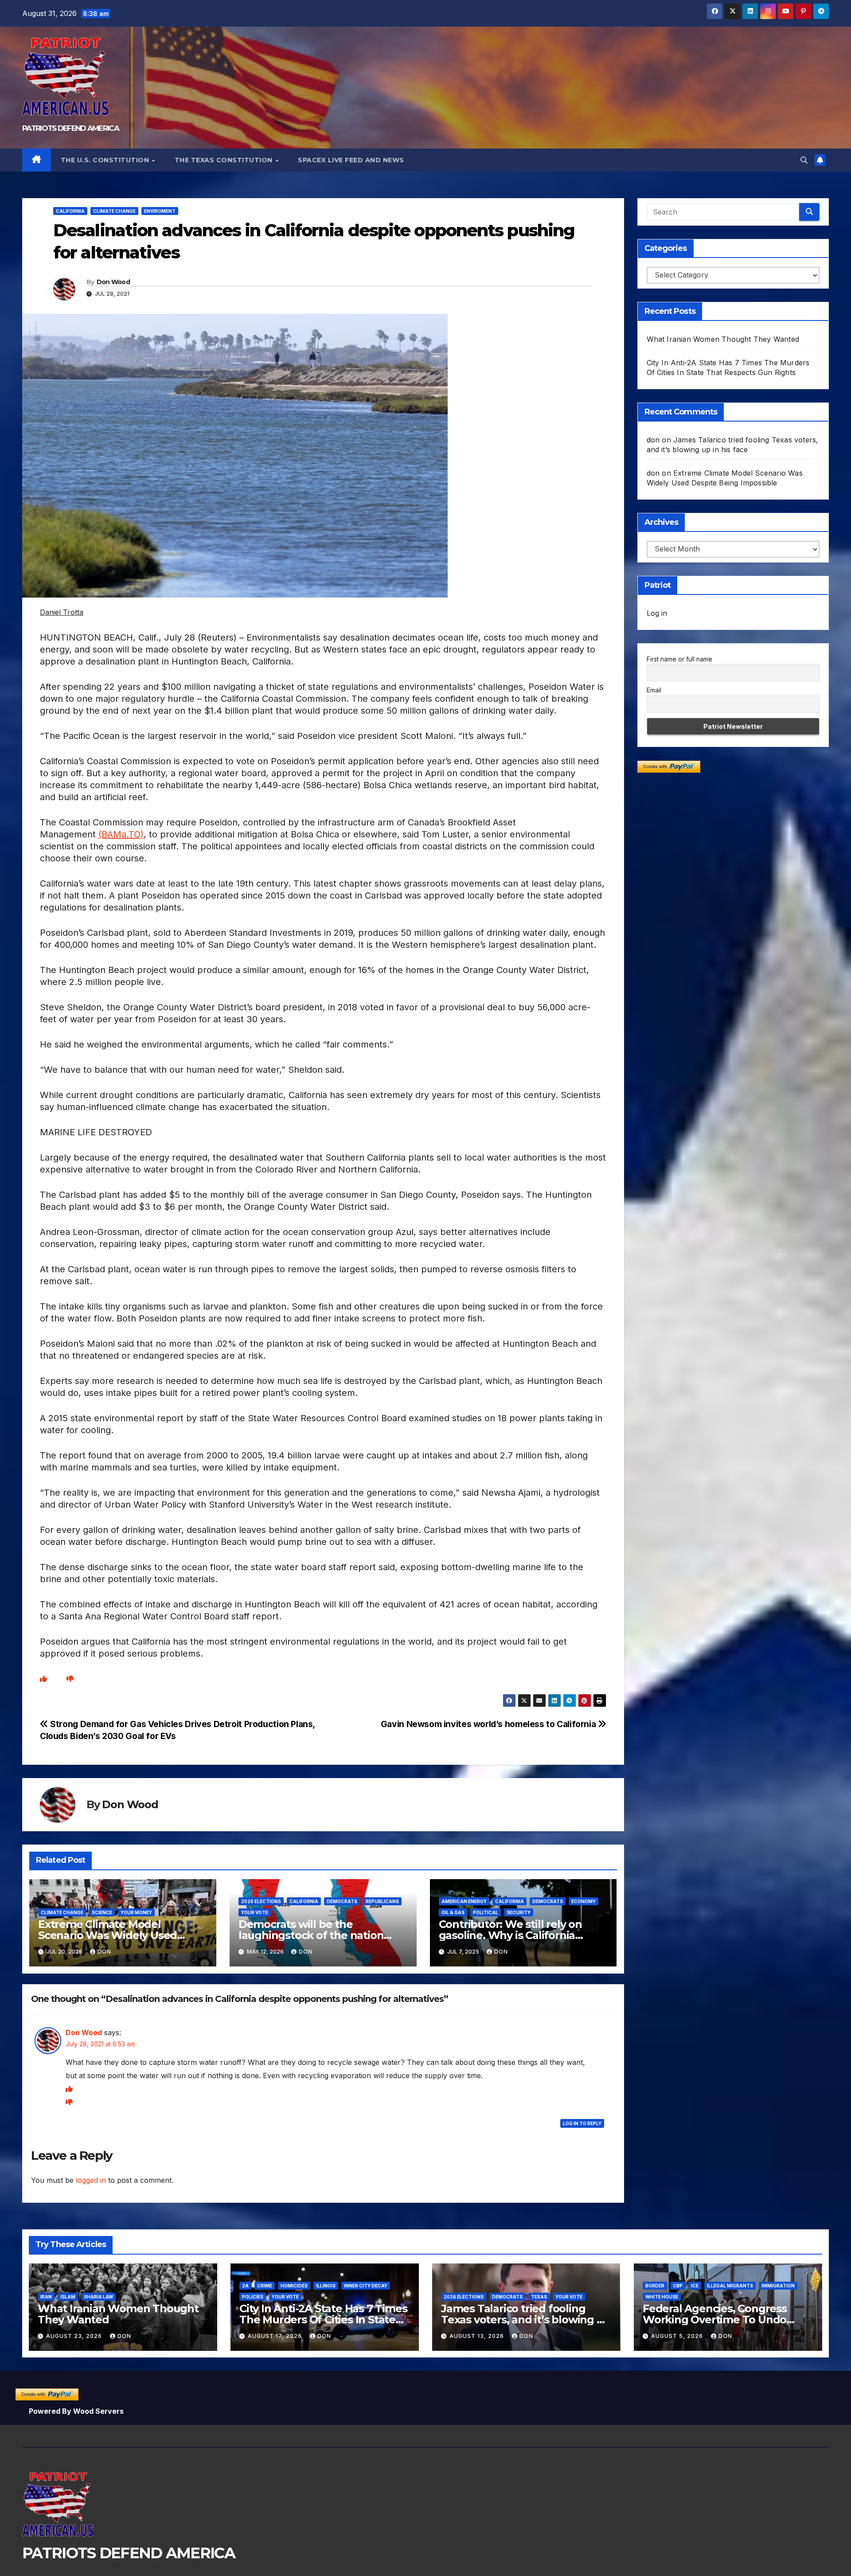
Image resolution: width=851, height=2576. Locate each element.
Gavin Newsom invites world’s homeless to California (489, 1724)
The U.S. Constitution (106, 160)
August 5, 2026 (678, 2336)
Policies (253, 2297)
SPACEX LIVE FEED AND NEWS (351, 160)
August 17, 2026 (276, 2336)
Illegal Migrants (730, 2286)
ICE (695, 2286)
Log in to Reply (582, 2123)
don (104, 1952)
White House (662, 2297)
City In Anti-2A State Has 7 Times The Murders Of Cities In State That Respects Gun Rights (323, 2320)
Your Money (136, 1912)
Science (102, 1912)
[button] (804, 160)
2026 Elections (261, 1901)
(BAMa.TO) (121, 834)
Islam (68, 2297)
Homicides (294, 2286)
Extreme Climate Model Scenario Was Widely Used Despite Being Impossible (107, 1935)
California (70, 211)
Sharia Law (98, 2297)
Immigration (778, 2286)
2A (245, 2286)
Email (654, 690)
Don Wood (113, 282)
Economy (584, 1901)
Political (486, 1912)
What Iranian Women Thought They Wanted (723, 339)
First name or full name (679, 659)
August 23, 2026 (75, 2336)
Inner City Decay (366, 2286)
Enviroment (160, 211)
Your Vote (255, 1912)
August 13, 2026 (478, 2336)
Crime (265, 2286)
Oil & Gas (453, 1912)
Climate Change (114, 211)
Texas (539, 2297)
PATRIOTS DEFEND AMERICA (70, 128)
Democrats (342, 1901)
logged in (91, 2180)
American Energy (464, 1901)
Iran (46, 2297)
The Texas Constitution (225, 160)
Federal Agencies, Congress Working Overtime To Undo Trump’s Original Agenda (715, 2320)
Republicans (382, 1901)
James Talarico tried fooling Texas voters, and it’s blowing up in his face (526, 2320)
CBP (678, 2286)
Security (519, 1912)
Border (655, 2286)
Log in (657, 613)
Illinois (326, 2286)
